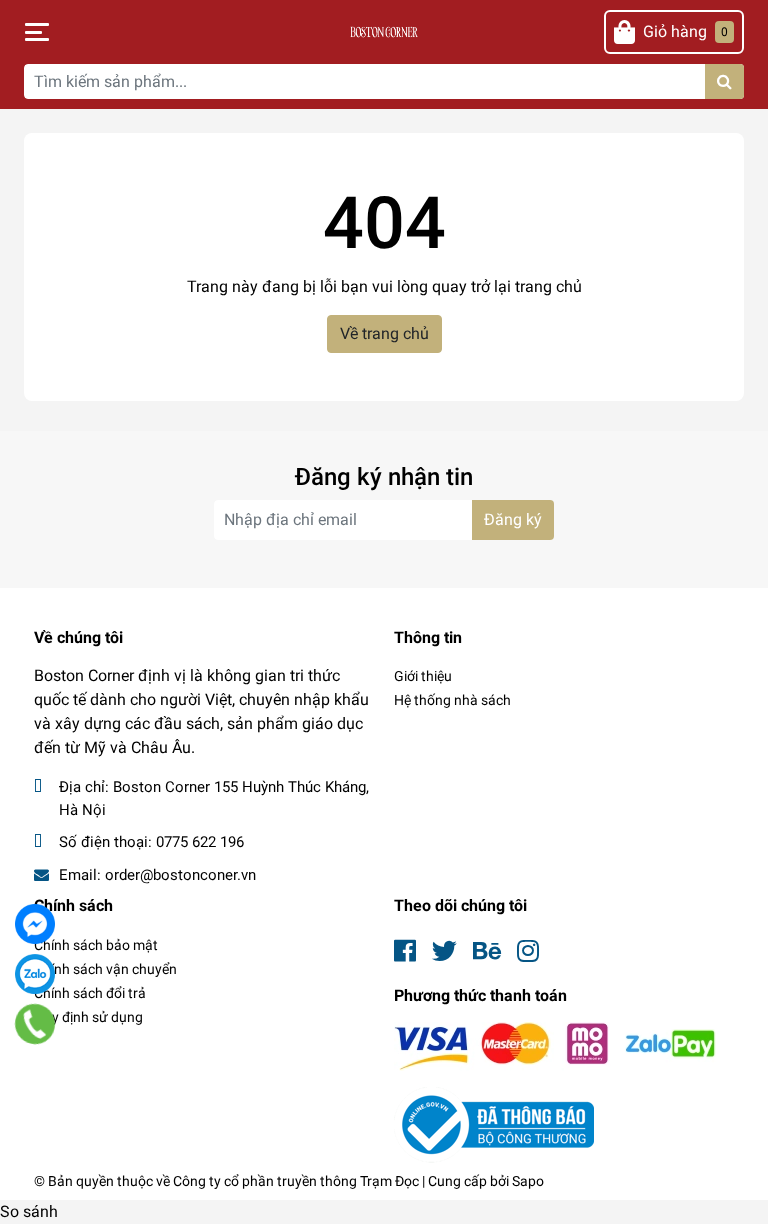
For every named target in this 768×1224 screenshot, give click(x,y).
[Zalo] (35, 974)
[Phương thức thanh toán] (555, 1045)
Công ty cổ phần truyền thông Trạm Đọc (296, 1181)
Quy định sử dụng (88, 1017)
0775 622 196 (200, 842)
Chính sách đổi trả (90, 993)
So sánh (29, 1211)
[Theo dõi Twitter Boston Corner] (444, 951)
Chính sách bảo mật (96, 945)
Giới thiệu (423, 676)
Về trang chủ (384, 333)
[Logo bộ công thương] (494, 1123)
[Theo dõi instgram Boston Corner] (528, 951)
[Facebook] (35, 924)
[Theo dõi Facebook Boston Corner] (405, 951)
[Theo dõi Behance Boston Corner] (487, 951)
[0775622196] (35, 1024)
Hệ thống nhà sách (452, 700)
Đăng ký (513, 519)
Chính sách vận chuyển (105, 969)
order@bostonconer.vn (180, 875)
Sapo (528, 1181)
